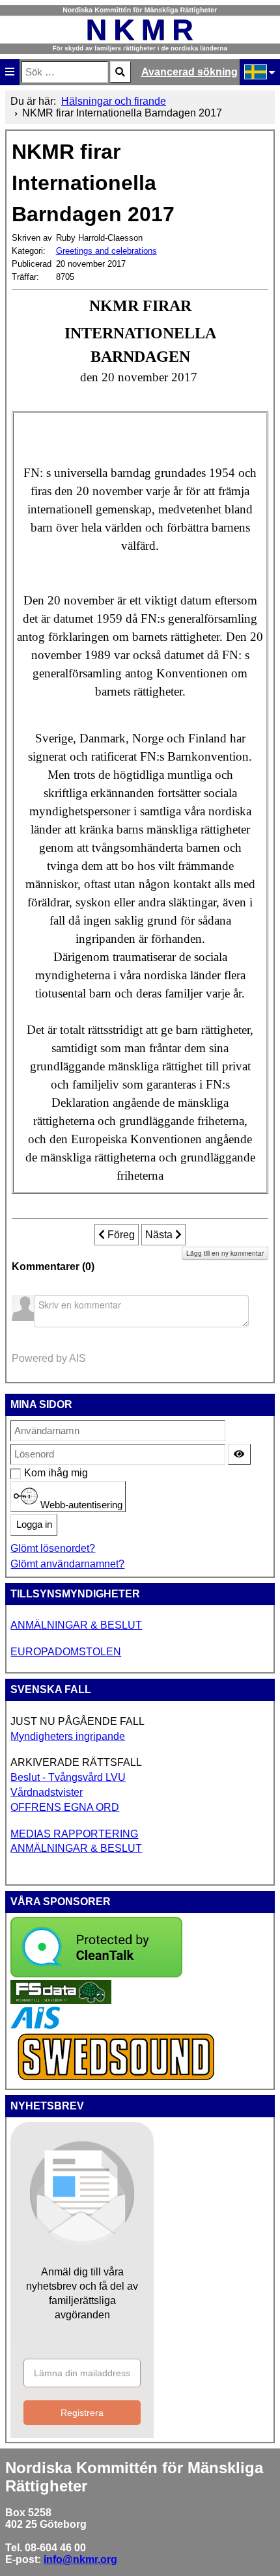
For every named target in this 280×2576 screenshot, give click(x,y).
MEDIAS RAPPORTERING (74, 1834)
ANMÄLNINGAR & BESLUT (76, 1625)
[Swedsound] (117, 2079)
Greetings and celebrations (106, 251)
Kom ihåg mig (31, 1473)
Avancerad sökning (189, 72)
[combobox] (65, 72)
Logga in (34, 1525)
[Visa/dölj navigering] (10, 72)
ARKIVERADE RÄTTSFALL (76, 1762)
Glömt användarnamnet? (67, 1564)
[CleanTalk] (96, 1974)
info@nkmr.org (80, 2559)
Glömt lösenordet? (53, 1548)
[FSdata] (61, 2000)
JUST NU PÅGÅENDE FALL (77, 1721)
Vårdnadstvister (47, 1792)
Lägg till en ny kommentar (225, 1253)
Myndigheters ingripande (68, 1736)
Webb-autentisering (80, 1504)
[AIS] (35, 2025)
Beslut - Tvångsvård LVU (68, 1777)
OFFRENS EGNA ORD (65, 1807)
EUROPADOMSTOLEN (66, 1652)
